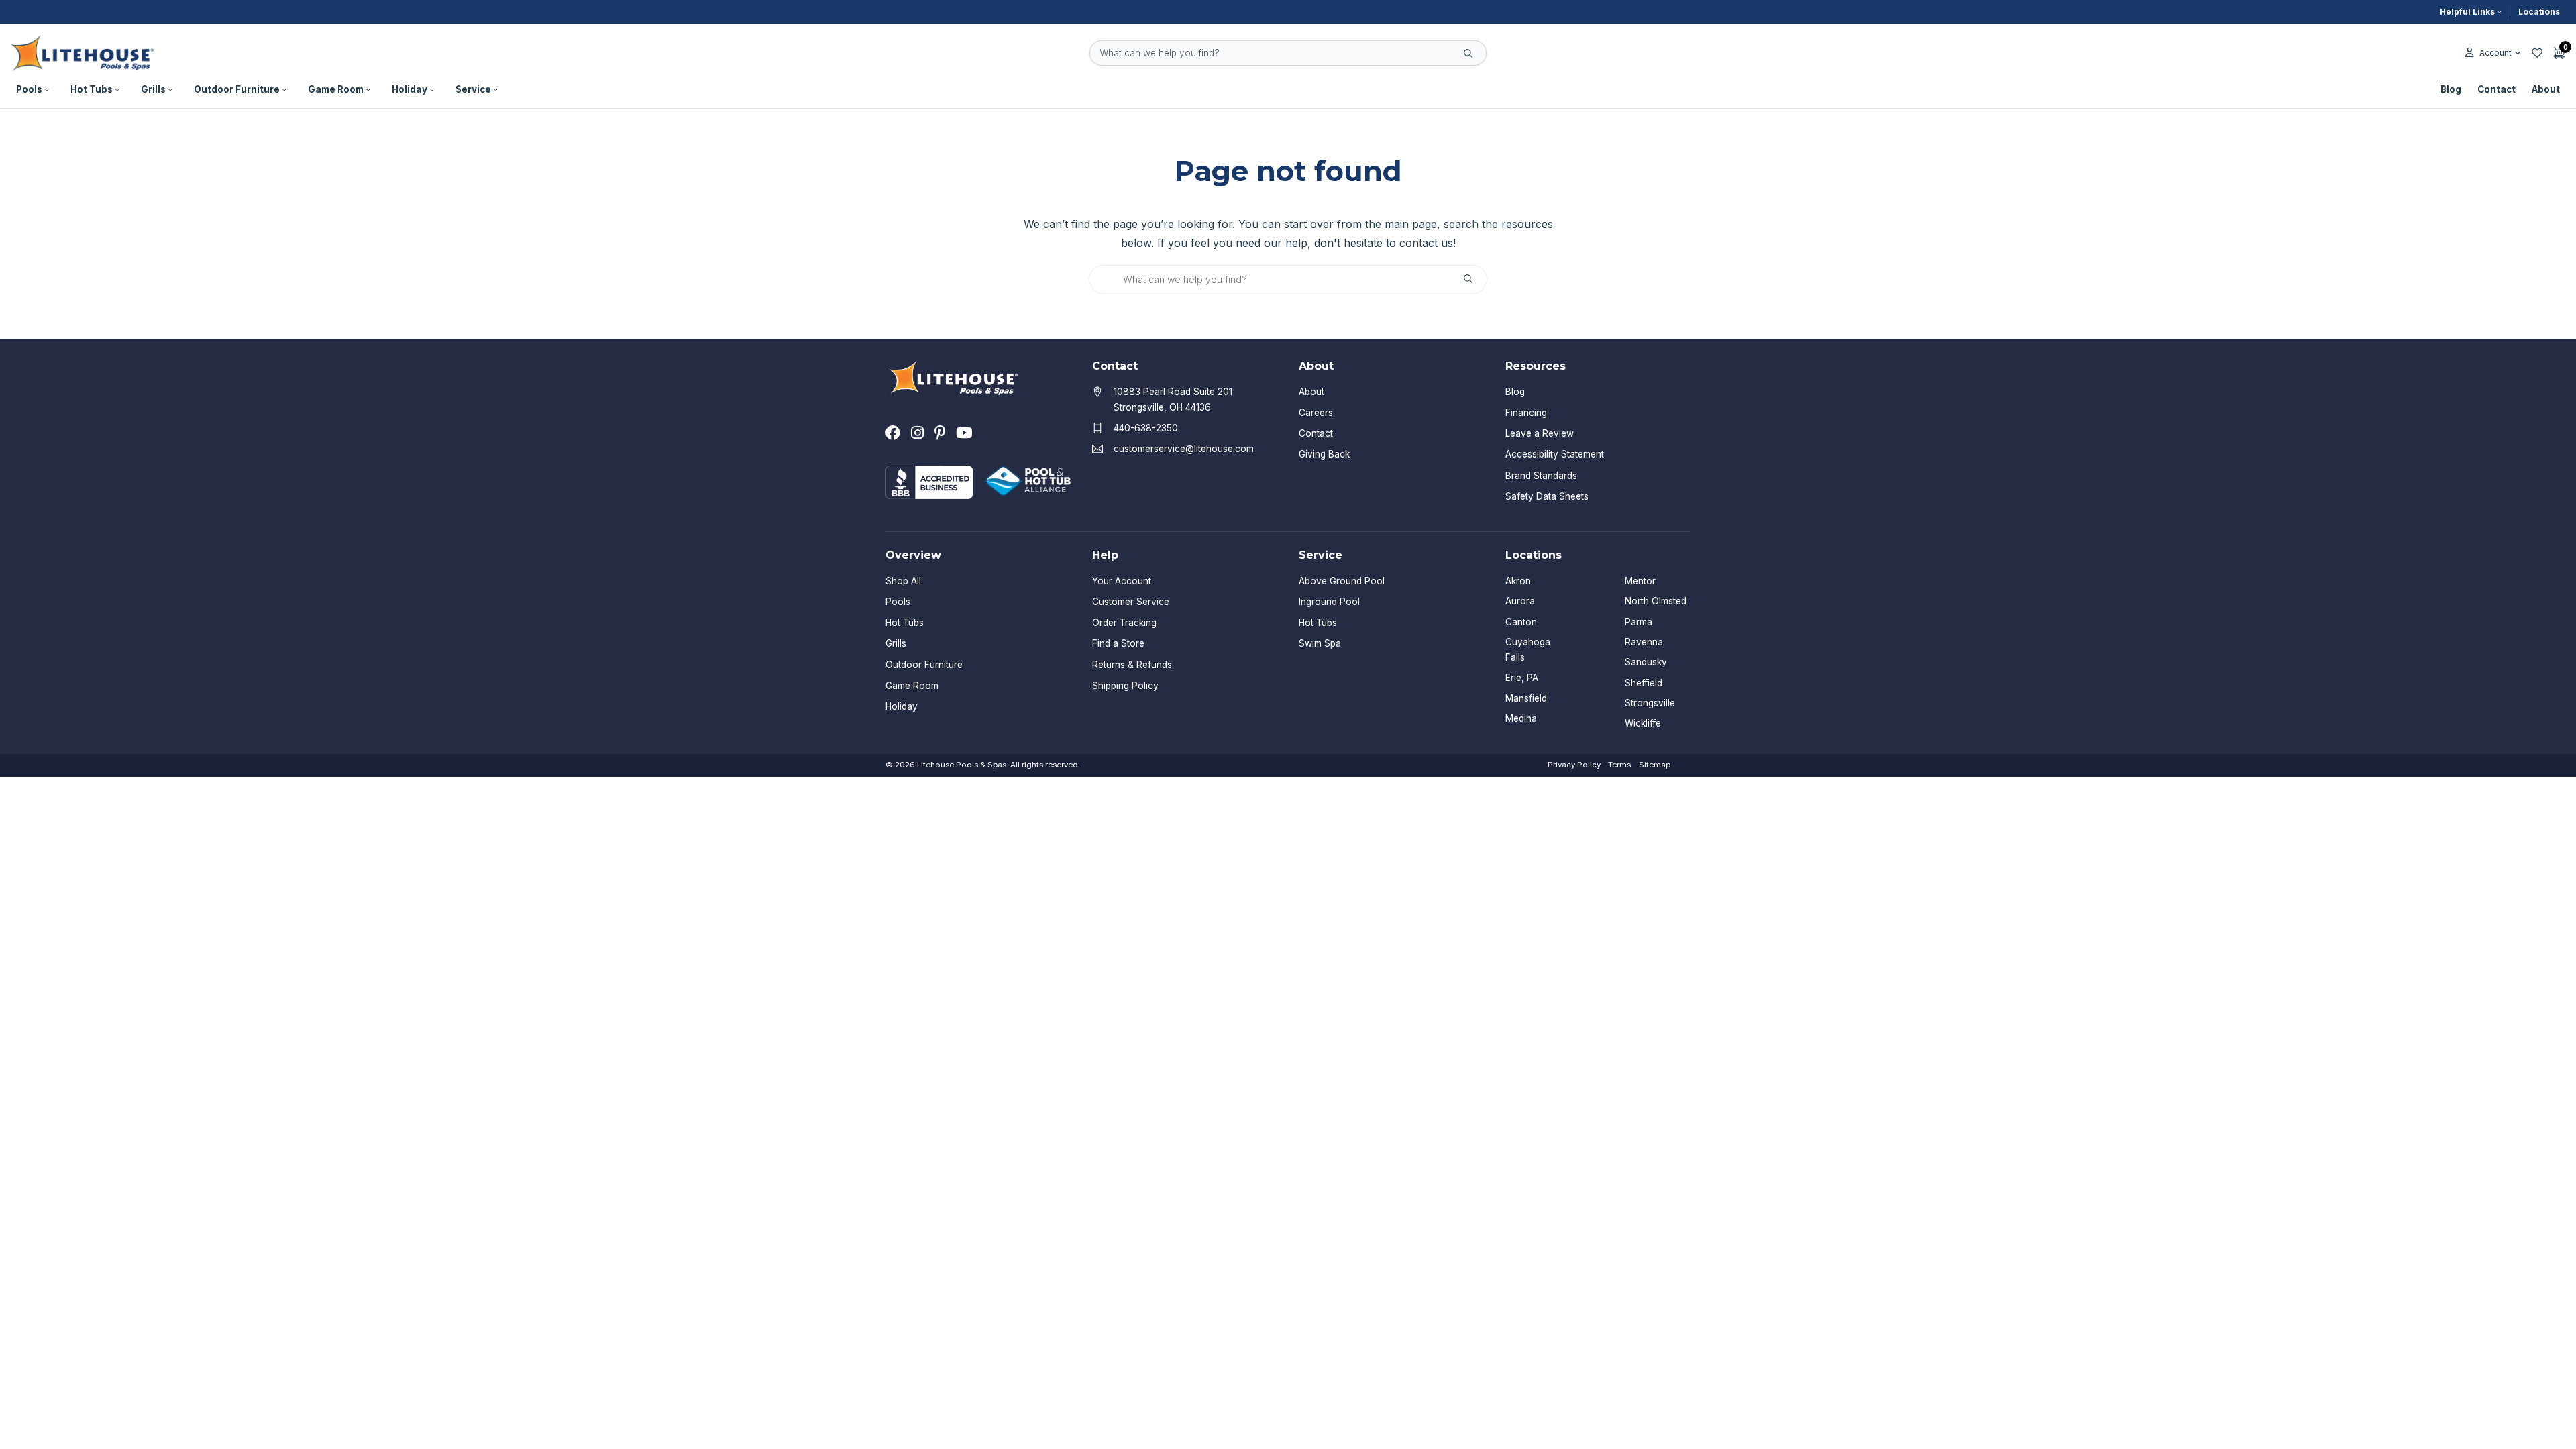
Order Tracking (1124, 623)
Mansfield (1526, 698)
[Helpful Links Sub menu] (2500, 12)
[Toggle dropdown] (2518, 53)
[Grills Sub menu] (170, 90)
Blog (2451, 89)
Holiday (410, 89)
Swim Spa (1320, 643)
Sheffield (1644, 683)
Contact (2497, 89)
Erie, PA (1522, 678)
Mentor (1640, 581)
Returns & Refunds (1132, 665)
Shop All (903, 581)
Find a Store (1118, 643)
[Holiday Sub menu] (432, 90)
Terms (1619, 765)
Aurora (1520, 601)
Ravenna (1644, 642)
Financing (1526, 413)
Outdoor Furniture (237, 89)
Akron (1518, 581)
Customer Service (1131, 602)
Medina (1521, 718)
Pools (29, 89)
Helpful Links (2467, 12)
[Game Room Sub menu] (368, 90)
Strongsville (1650, 703)
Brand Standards (1541, 476)
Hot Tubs (92, 89)
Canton (1521, 622)
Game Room (336, 89)
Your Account (1122, 581)
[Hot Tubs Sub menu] (117, 90)
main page (1411, 224)
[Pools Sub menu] (47, 90)
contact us (1426, 243)
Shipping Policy (1125, 686)
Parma (1639, 622)
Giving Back (1324, 454)
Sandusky (1646, 662)
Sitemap (1655, 765)
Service (473, 89)
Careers (1316, 413)
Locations (2539, 12)
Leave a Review (1540, 433)
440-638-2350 (1146, 428)
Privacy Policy (1574, 765)
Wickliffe (1643, 723)
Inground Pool (1329, 602)
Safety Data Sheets (1547, 496)
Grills (153, 89)
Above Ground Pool (1342, 581)
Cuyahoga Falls (1528, 650)
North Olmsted (1656, 601)
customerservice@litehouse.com (1184, 449)
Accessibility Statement (1555, 454)
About (2546, 89)
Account (2495, 53)
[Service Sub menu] (496, 90)
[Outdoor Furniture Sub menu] (284, 90)
